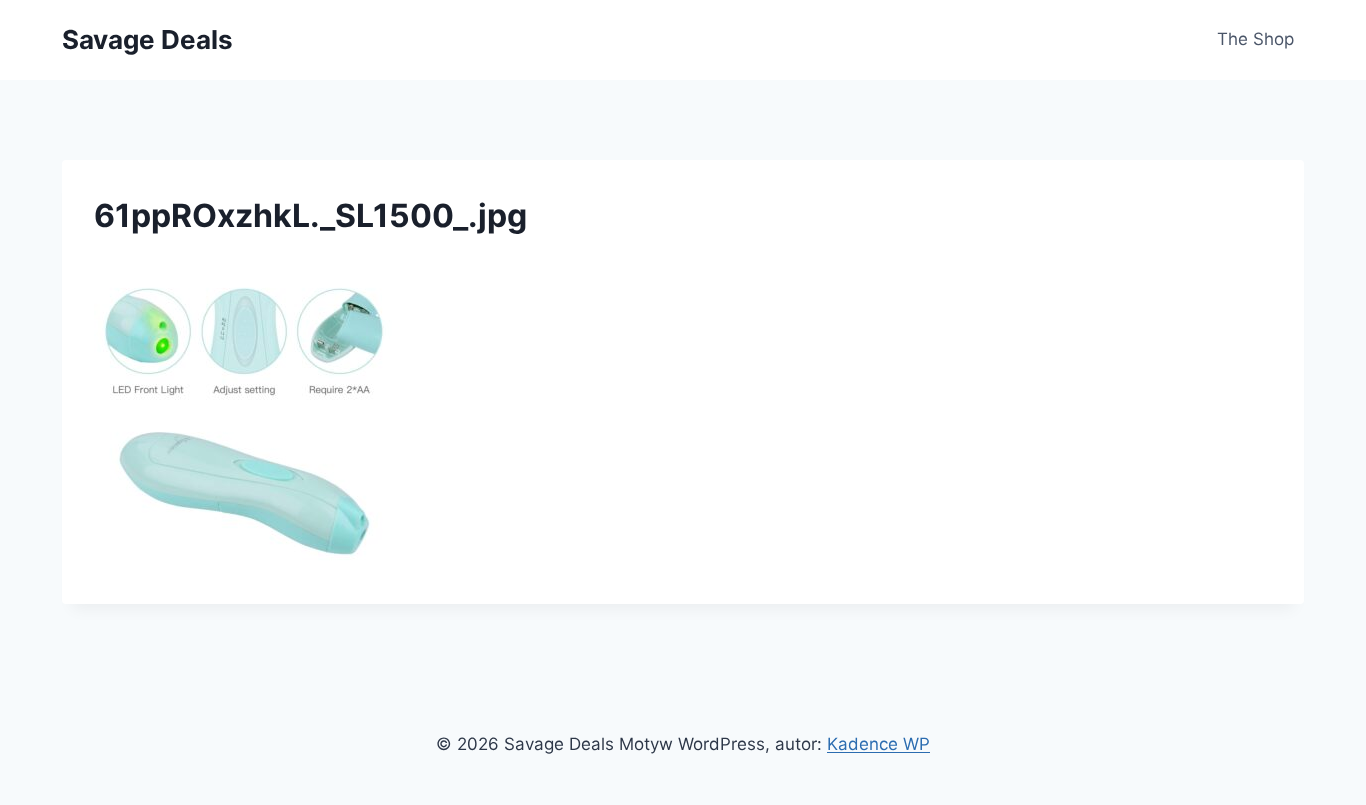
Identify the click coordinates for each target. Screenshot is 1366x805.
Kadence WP (878, 744)
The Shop (1255, 39)
